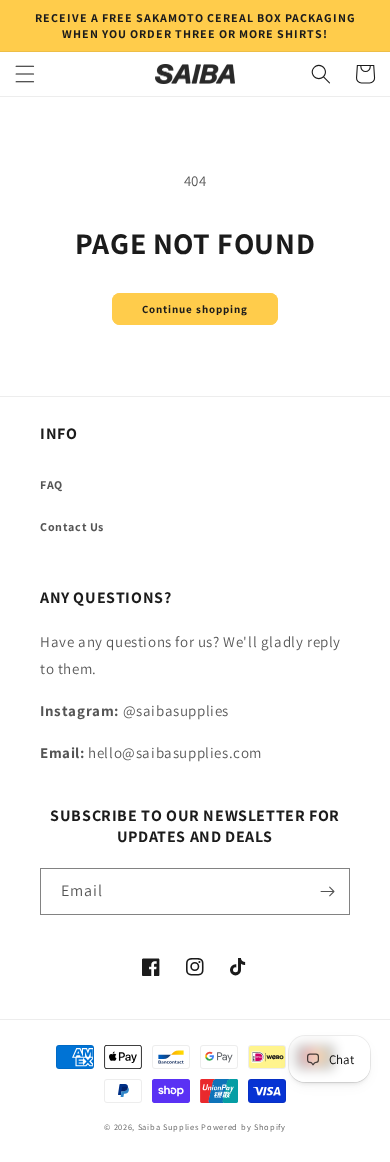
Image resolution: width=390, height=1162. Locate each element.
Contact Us (72, 526)
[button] (25, 74)
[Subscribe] (327, 891)
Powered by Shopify (243, 1126)
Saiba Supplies (168, 1126)
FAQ (51, 484)
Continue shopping (195, 309)
